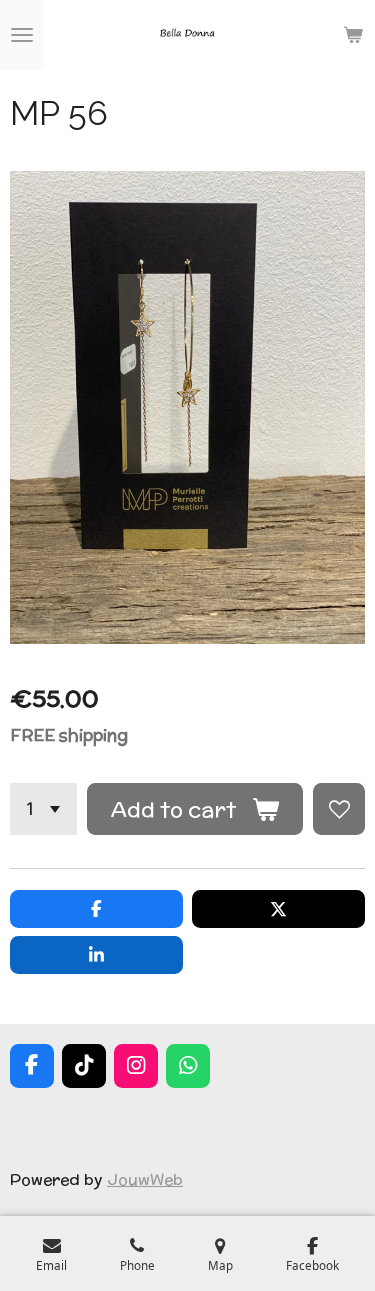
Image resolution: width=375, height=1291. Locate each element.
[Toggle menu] (22, 35)
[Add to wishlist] (339, 809)
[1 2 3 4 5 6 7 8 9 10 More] (43, 809)
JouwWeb (145, 1179)
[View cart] (353, 35)
